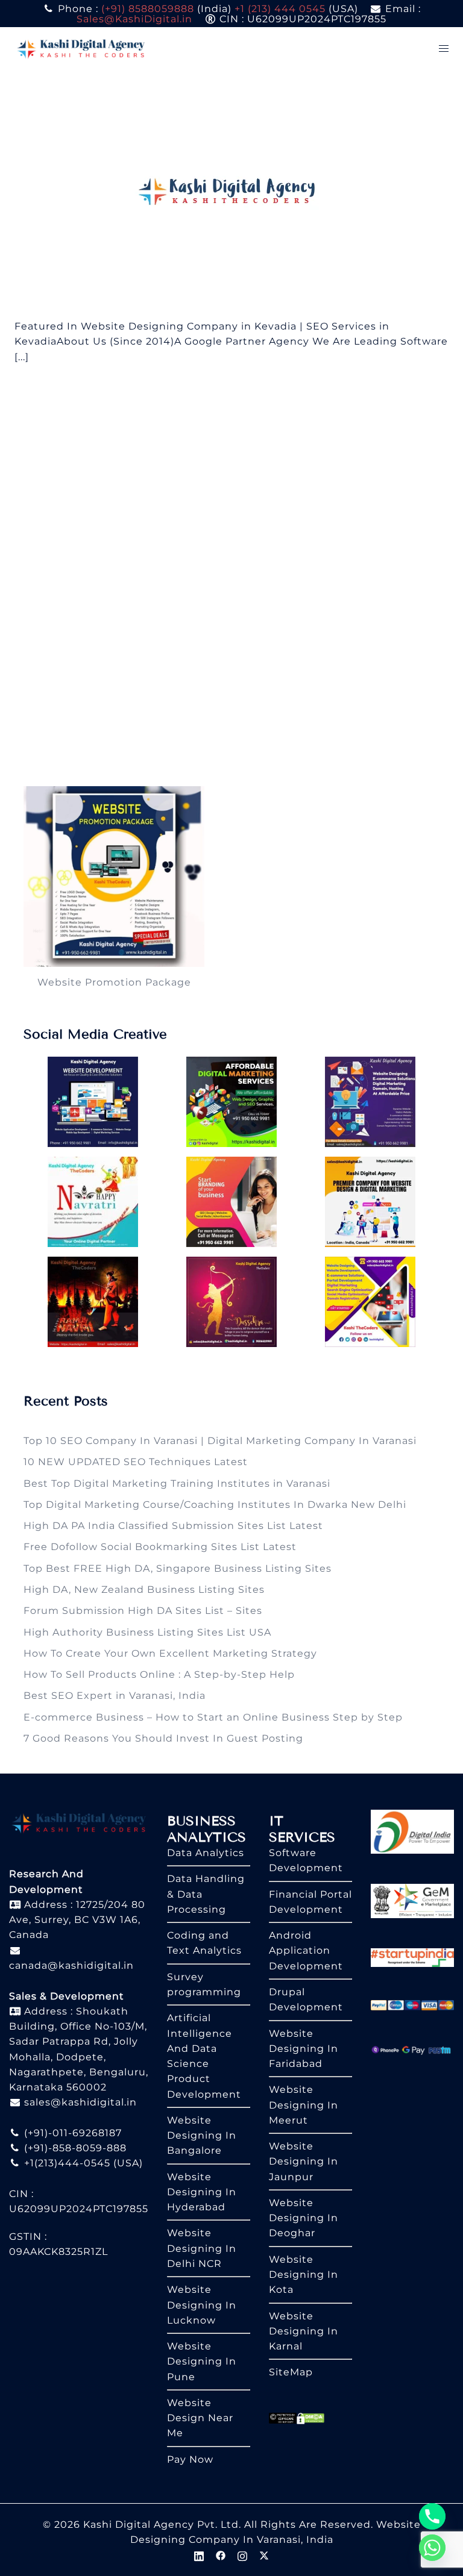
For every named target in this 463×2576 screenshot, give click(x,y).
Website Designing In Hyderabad (202, 2192)
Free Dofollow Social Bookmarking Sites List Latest (160, 1547)
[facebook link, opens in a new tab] (221, 2555)
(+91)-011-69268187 (71, 2133)
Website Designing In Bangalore (202, 2136)
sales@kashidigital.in (80, 2102)
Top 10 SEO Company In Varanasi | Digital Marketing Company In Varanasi (220, 1441)
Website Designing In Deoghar (304, 2218)
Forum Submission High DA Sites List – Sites (143, 1611)
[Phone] (432, 2516)
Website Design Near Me (200, 2418)
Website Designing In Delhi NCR (202, 2248)
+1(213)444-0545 (66, 2163)
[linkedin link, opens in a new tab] (199, 2555)
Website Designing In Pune (202, 2362)
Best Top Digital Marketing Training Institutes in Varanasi (177, 1483)
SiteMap (291, 2372)
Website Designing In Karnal (304, 2331)
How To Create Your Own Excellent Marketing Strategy (170, 1653)
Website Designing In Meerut (304, 2105)
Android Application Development (306, 1951)
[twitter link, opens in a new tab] (264, 2555)
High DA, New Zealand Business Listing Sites (144, 1590)
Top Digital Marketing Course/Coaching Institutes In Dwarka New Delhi (215, 1505)
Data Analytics (206, 1853)
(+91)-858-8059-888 (74, 2148)
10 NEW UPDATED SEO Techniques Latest (136, 1462)
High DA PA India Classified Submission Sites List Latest (173, 1526)
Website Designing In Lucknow (202, 2305)
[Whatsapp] (432, 2548)
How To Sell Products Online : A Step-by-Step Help (159, 1674)
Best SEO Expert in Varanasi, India (115, 1696)
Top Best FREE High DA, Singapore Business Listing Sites (178, 1568)
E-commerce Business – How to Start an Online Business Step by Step (213, 1717)
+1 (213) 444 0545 (280, 9)
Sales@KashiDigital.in (134, 19)
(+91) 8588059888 (148, 9)
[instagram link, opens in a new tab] (242, 2555)
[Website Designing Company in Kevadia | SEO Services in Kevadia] (232, 194)
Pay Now (190, 2459)
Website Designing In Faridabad (304, 2049)
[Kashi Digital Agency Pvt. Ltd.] (81, 48)
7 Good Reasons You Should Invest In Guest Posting (163, 1738)
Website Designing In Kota (304, 2275)
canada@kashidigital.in (71, 1965)
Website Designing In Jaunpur (304, 2162)
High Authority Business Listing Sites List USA (147, 1632)
